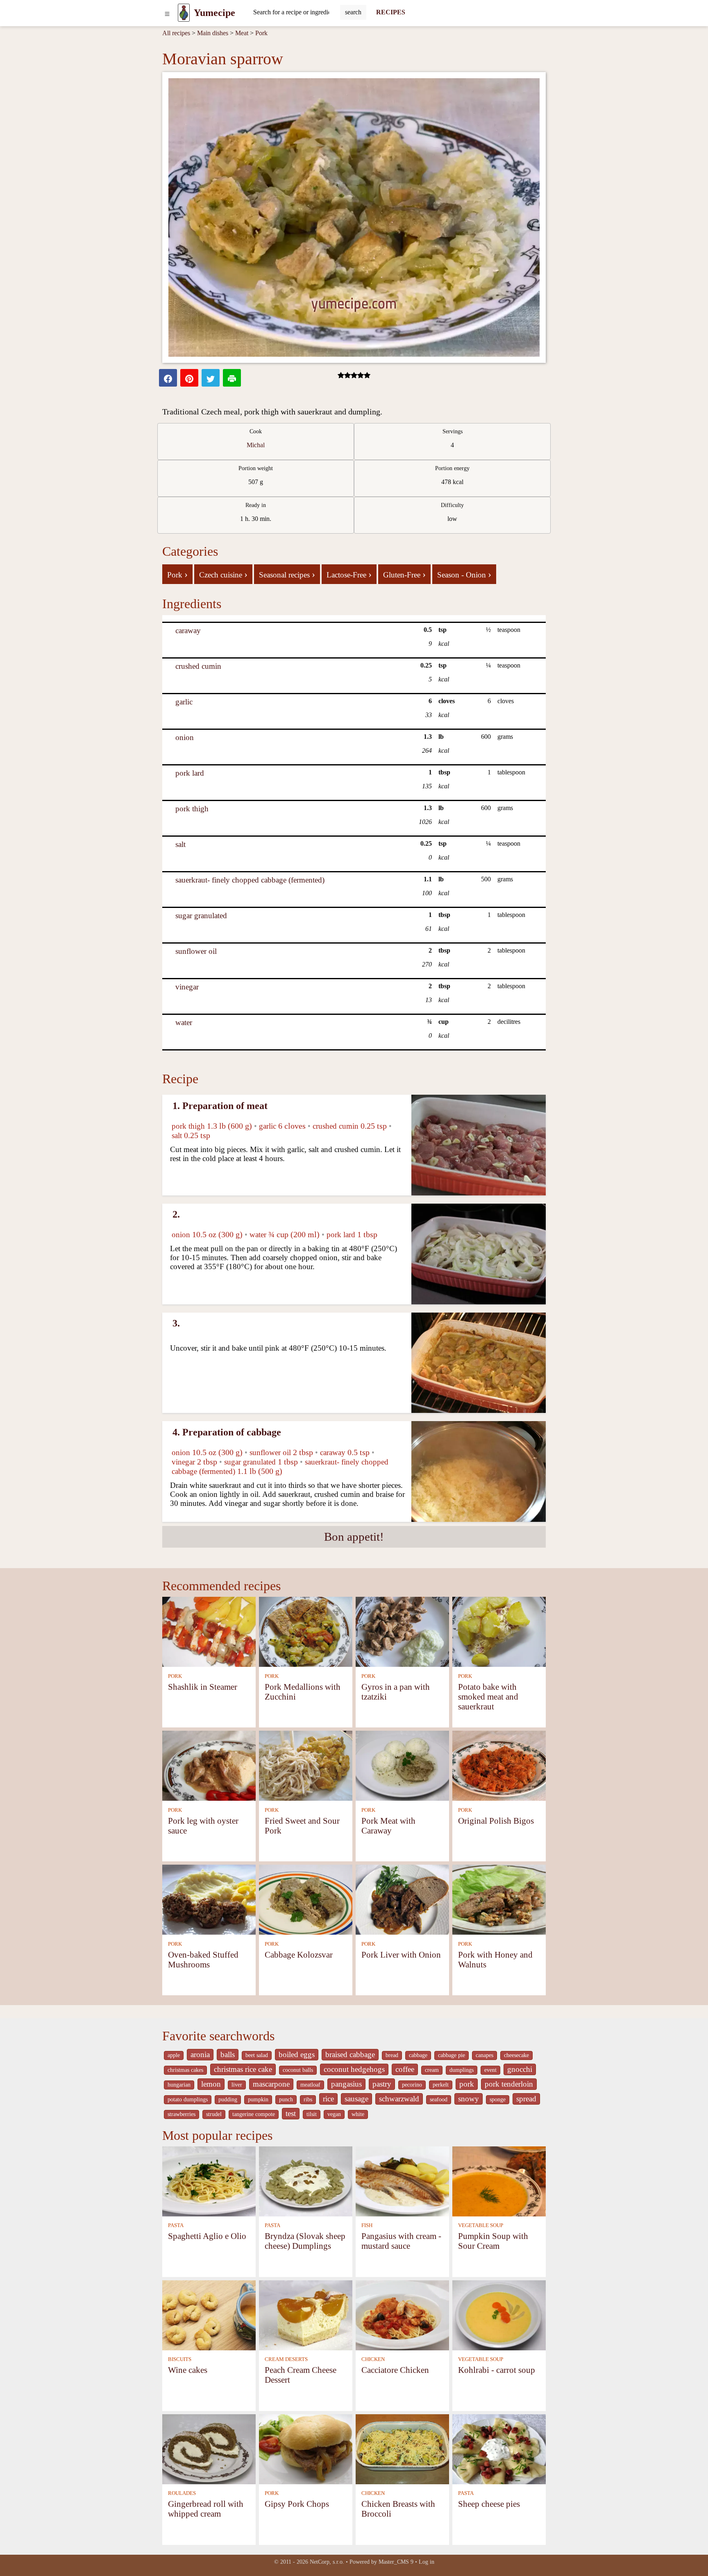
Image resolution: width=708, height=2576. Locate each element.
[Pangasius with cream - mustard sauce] (402, 2181)
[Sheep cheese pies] (499, 2448)
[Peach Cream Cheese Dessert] (306, 2315)
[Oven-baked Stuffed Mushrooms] (209, 1899)
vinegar (187, 987)
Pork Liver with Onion (401, 1955)
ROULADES (182, 2493)
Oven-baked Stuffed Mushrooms (203, 1959)
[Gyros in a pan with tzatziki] (402, 1631)
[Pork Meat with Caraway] (402, 1765)
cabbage (418, 2055)
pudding (228, 2100)
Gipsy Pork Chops (297, 2504)
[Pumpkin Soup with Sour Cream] (499, 2181)
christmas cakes (185, 2070)
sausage (356, 2099)
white (358, 2114)
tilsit (312, 2114)
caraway (188, 630)
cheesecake (516, 2055)
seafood (439, 2100)
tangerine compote (254, 2114)
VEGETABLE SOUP (481, 2225)
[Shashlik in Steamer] (209, 1631)
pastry (382, 2084)
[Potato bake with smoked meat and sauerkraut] (499, 1631)
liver (237, 2085)
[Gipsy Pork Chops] (306, 2448)
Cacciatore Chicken (395, 2370)
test (291, 2113)
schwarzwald (399, 2099)
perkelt (441, 2085)
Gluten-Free (404, 574)
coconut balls (298, 2070)
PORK (175, 1676)
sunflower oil (196, 951)
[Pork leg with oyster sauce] (209, 1765)
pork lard (190, 773)
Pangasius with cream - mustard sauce (401, 2241)
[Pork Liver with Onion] (402, 1899)
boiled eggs (297, 2054)
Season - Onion (464, 574)
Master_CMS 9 (396, 2562)
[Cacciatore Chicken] (402, 2315)
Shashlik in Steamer (203, 1687)
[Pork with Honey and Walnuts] (499, 1899)
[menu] (167, 13)
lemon (211, 2084)
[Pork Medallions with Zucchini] (306, 1631)
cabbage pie (452, 2055)
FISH (367, 2225)
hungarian (179, 2085)
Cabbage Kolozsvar (299, 1955)
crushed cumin (198, 666)
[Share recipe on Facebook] (168, 378)
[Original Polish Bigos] (499, 1765)
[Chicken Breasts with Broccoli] (402, 2448)
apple (174, 2055)
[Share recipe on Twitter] (211, 378)
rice (328, 2099)
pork (467, 2084)
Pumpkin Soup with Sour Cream (493, 2241)
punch (286, 2100)
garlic (184, 702)
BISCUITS (180, 2359)
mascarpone (271, 2084)
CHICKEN (373, 2359)
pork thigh (192, 809)
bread (392, 2055)
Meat (242, 33)
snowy (469, 2099)
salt (180, 844)
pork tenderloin (509, 2084)
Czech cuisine (223, 574)
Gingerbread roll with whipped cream (206, 2509)
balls (228, 2054)
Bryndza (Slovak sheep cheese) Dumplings (305, 2241)
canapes (484, 2055)
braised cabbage (350, 2054)
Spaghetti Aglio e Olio (207, 2236)
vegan (334, 2114)
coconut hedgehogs (354, 2069)
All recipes (176, 33)
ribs (308, 2100)
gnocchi (520, 2069)
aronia (200, 2054)
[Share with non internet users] (232, 378)
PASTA (176, 2225)
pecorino (412, 2085)
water (184, 1022)
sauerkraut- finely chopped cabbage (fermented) (250, 880)
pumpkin (258, 2100)
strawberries (182, 2114)
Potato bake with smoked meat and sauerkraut (488, 1697)
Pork (261, 33)
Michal (256, 445)
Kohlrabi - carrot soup (497, 2370)
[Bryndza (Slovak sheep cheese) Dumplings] (306, 2181)
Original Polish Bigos (496, 1821)
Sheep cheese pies (489, 2504)
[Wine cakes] (209, 2315)
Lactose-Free (349, 574)
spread (526, 2099)
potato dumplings (188, 2100)
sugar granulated (201, 916)
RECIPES (391, 12)
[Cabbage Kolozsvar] (306, 1899)
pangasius (346, 2084)
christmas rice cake (243, 2069)
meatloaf (310, 2085)
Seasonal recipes (287, 574)
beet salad (257, 2055)
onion (185, 737)
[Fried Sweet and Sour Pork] (306, 1765)
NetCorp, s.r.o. (327, 2562)
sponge (498, 2100)
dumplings (462, 2070)
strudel (214, 2114)
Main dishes (213, 33)
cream (432, 2070)
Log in (427, 2562)
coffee (405, 2069)
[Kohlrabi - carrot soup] (499, 2315)
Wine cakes (188, 2370)
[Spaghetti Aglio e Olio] (209, 2181)
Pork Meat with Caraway (388, 1826)
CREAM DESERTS (286, 2359)
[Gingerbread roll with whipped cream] (209, 2448)
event (490, 2070)
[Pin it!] (189, 378)
